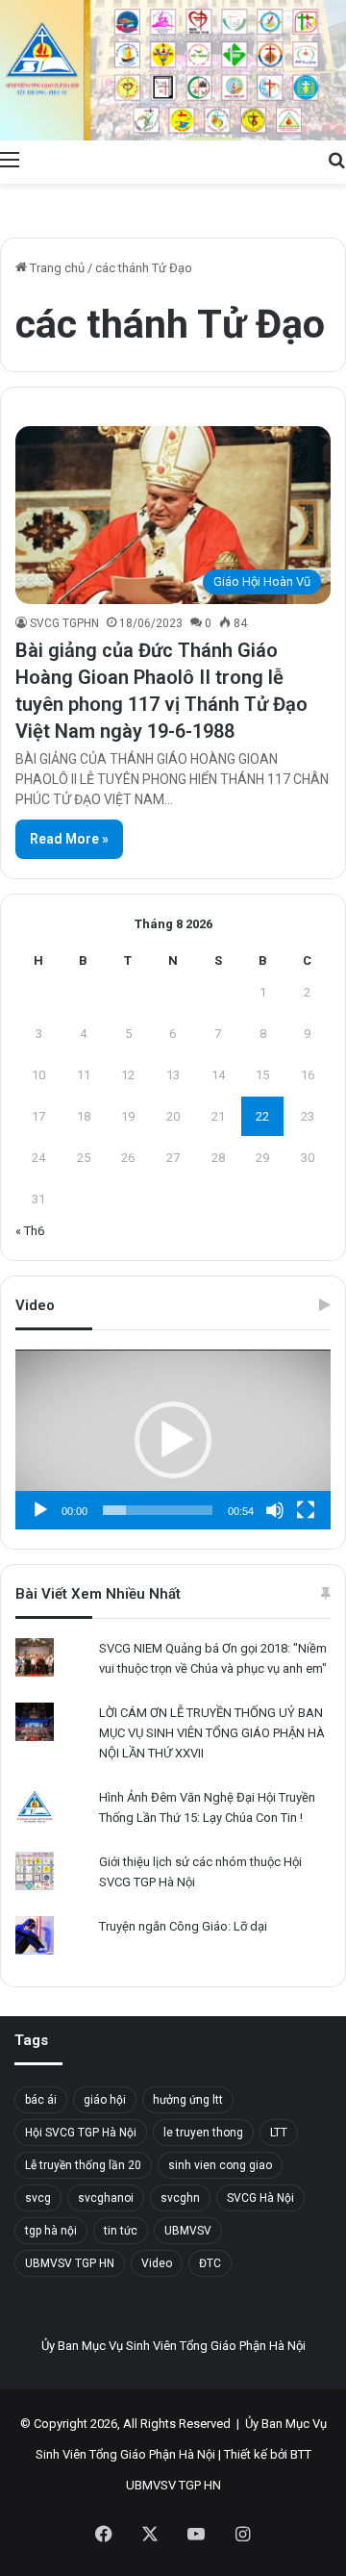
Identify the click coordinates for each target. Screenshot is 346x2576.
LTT (279, 2133)
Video (157, 2263)
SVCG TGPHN (64, 623)
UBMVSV (188, 2231)
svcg (38, 2198)
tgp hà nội (51, 2231)
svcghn (180, 2198)
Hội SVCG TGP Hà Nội (81, 2133)
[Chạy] (40, 1510)
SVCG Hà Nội (260, 2198)
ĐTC (210, 2263)
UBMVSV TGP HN (70, 2263)
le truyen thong (203, 2133)
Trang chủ (56, 268)
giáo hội (105, 2100)
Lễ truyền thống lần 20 (83, 2165)
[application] (173, 1440)
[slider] (158, 1510)
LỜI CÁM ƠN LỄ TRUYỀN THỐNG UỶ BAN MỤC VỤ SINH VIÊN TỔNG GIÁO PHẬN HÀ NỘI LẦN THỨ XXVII (212, 1733)
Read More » (69, 839)
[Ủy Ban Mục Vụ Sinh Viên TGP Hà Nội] (173, 70)
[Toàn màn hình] (306, 1510)
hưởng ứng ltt (188, 2100)
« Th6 (30, 1231)
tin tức (121, 2231)
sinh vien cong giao (220, 2165)
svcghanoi (106, 2198)
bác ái (41, 2100)
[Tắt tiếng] (275, 1510)
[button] (173, 1440)
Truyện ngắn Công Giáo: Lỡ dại (183, 1926)
